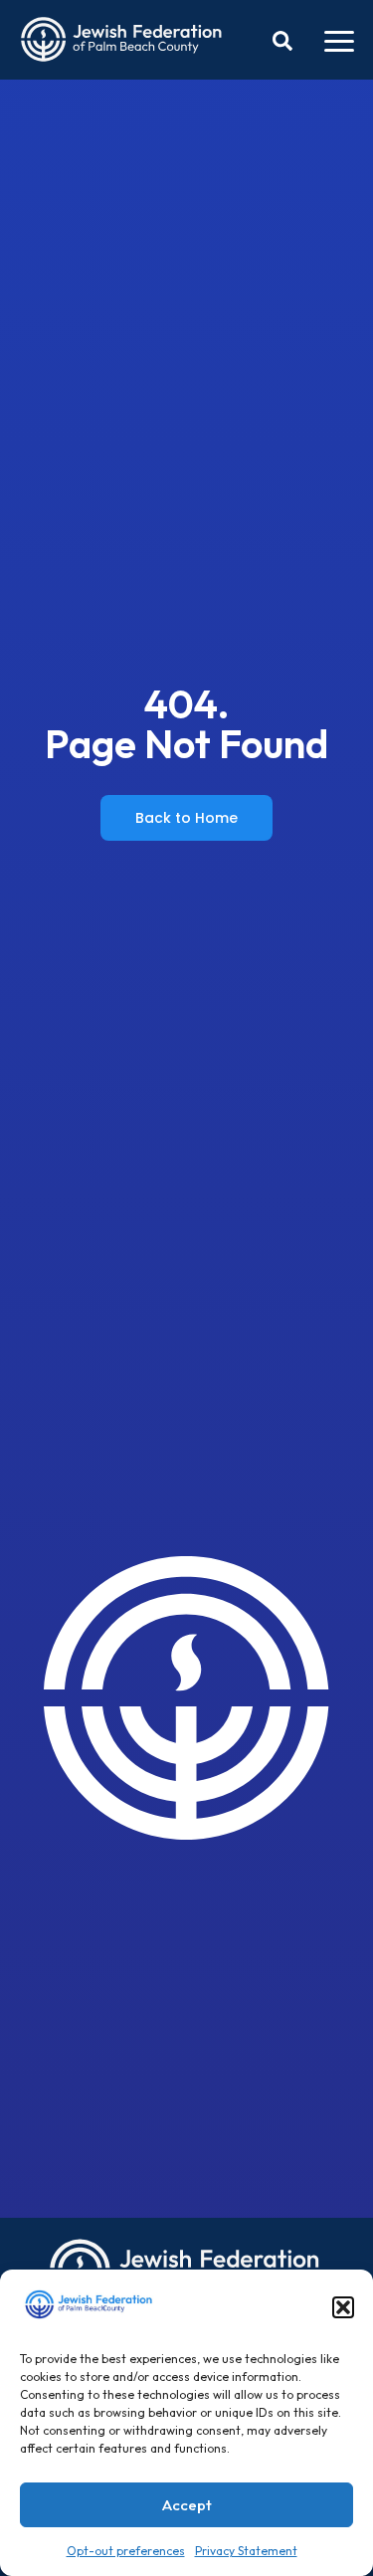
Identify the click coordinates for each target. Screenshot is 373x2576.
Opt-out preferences (126, 2551)
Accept (187, 2505)
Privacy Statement (246, 2551)
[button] (343, 2307)
